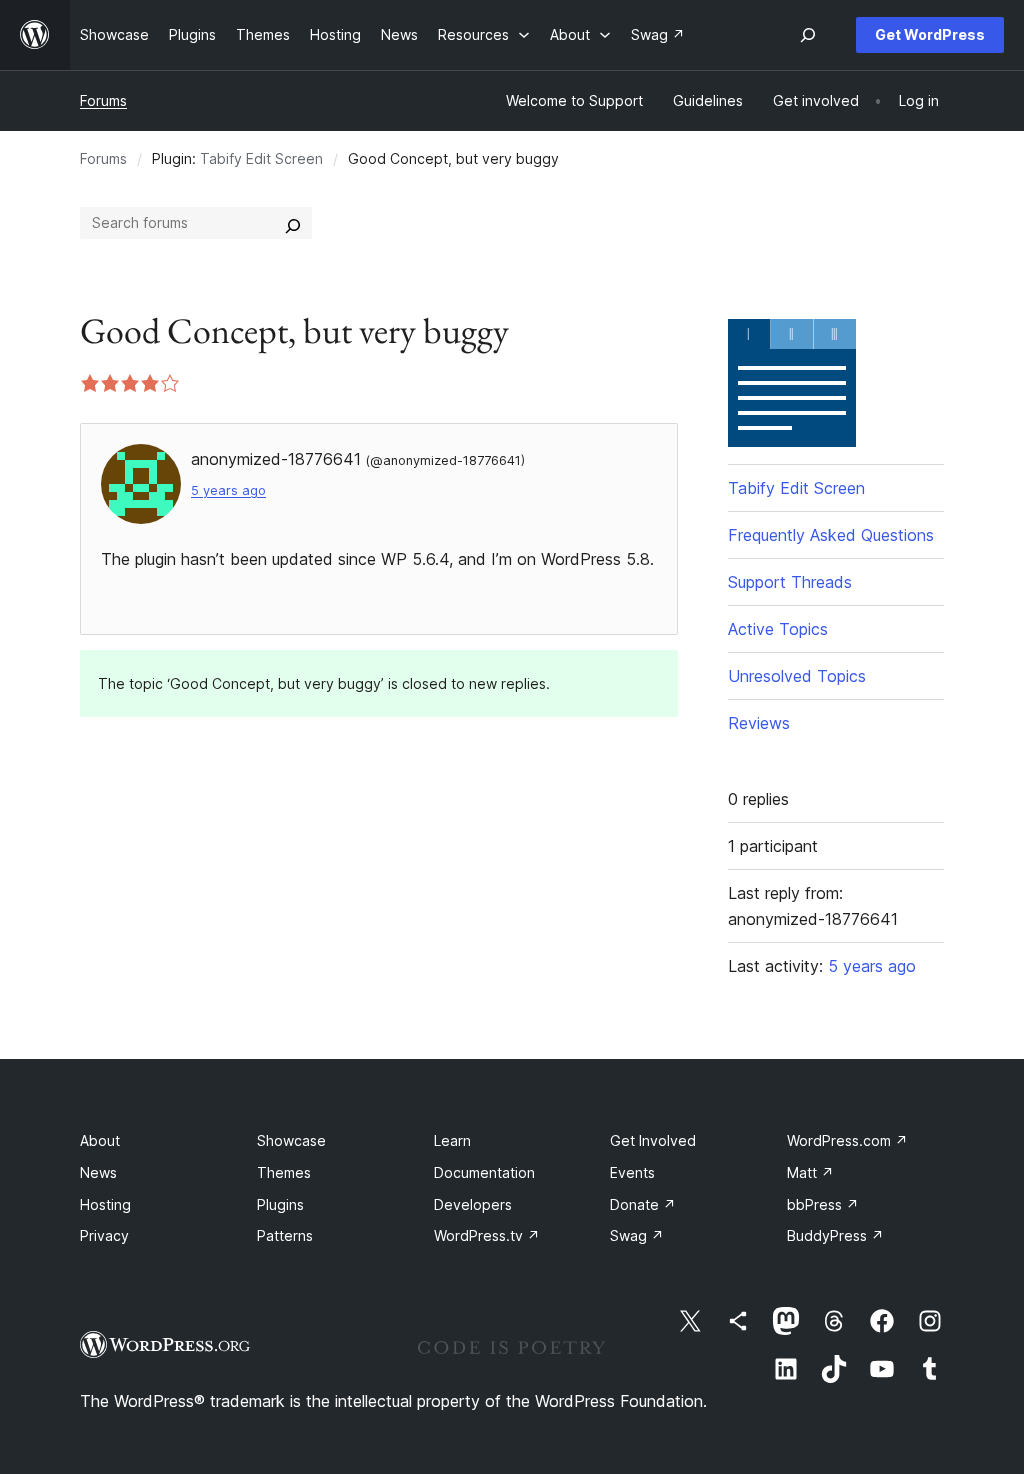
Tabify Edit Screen (261, 158)
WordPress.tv (487, 1235)
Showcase (291, 1140)
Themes (284, 1172)
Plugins (280, 1204)
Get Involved (653, 1140)
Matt (810, 1172)
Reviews (759, 723)
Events (632, 1172)
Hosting (105, 1204)
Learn (452, 1140)
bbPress (823, 1204)
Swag (637, 1235)
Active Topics (778, 629)
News (98, 1172)
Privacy (104, 1235)
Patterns (285, 1235)
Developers (473, 1204)
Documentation (484, 1172)
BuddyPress (835, 1235)
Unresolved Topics (797, 676)
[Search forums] (293, 223)
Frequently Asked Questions (831, 535)
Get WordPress (930, 34)
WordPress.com (847, 1140)
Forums (103, 100)
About (100, 1140)
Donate (643, 1204)
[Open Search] (808, 35)
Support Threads (790, 582)
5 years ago (228, 490)
